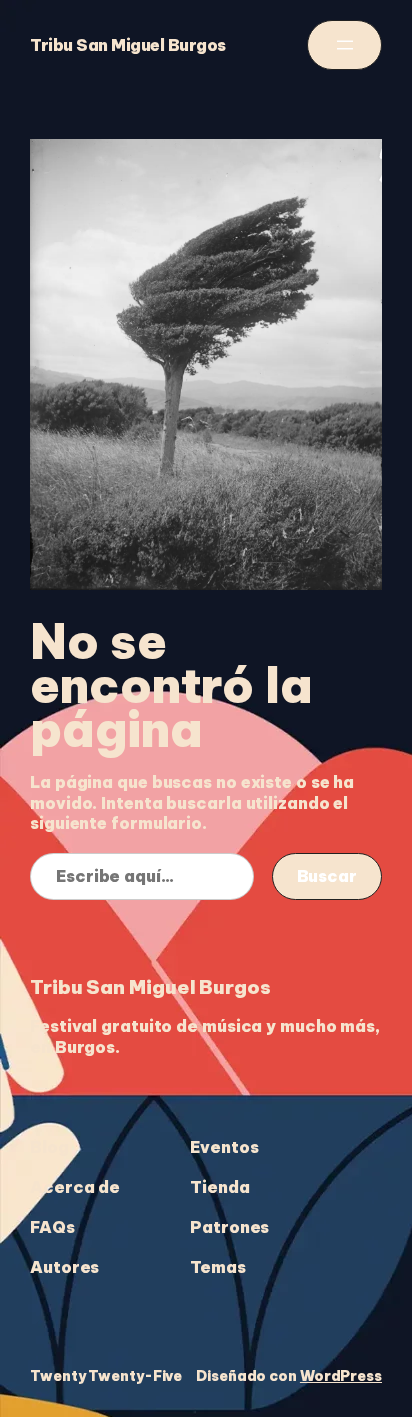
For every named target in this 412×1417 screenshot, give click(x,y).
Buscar (327, 876)
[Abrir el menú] (344, 45)
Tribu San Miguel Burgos (128, 45)
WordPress (341, 1376)
